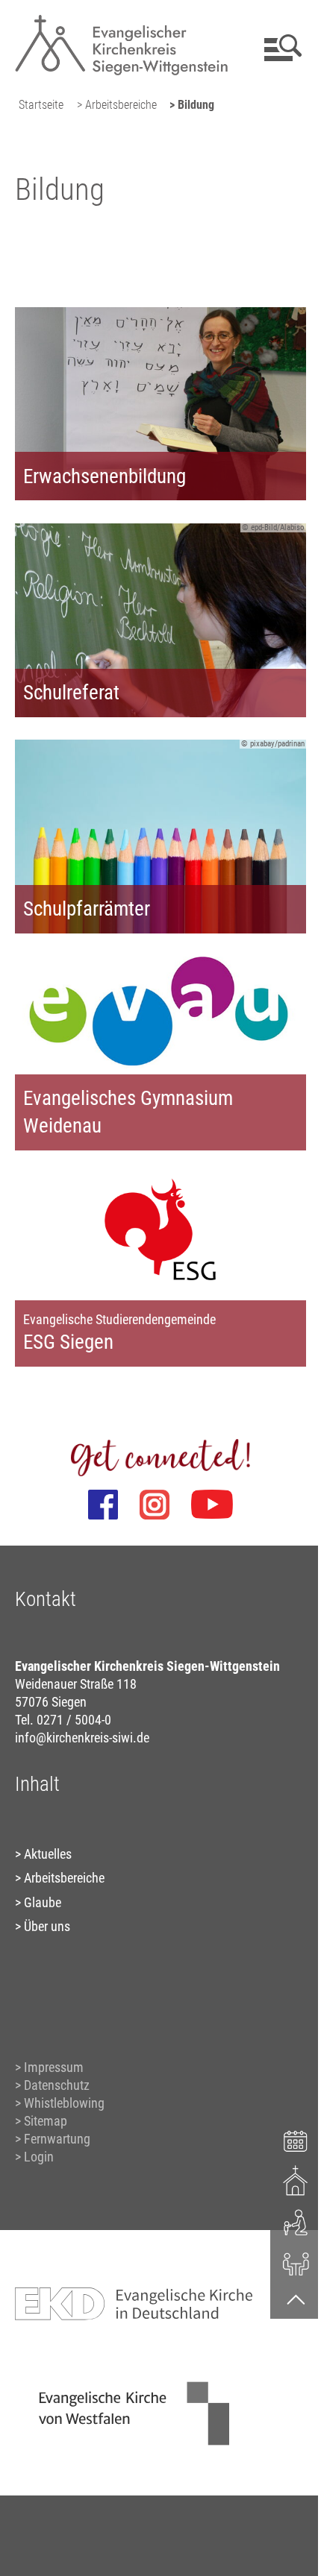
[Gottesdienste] (296, 2180)
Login (39, 2157)
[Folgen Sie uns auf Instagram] (155, 1505)
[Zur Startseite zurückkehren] (121, 19)
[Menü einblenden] (280, 48)
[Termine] (296, 2139)
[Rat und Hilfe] (296, 2263)
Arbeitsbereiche (64, 1878)
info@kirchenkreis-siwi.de (82, 1738)
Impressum (54, 2067)
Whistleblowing (64, 2103)
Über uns (47, 1926)
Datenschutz (57, 2085)
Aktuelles (48, 1854)
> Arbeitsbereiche (117, 105)
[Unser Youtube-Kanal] (212, 1505)
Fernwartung (57, 2139)
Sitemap (46, 2121)
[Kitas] (296, 2221)
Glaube (43, 1902)
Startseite (41, 105)
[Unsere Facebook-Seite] (103, 1505)
